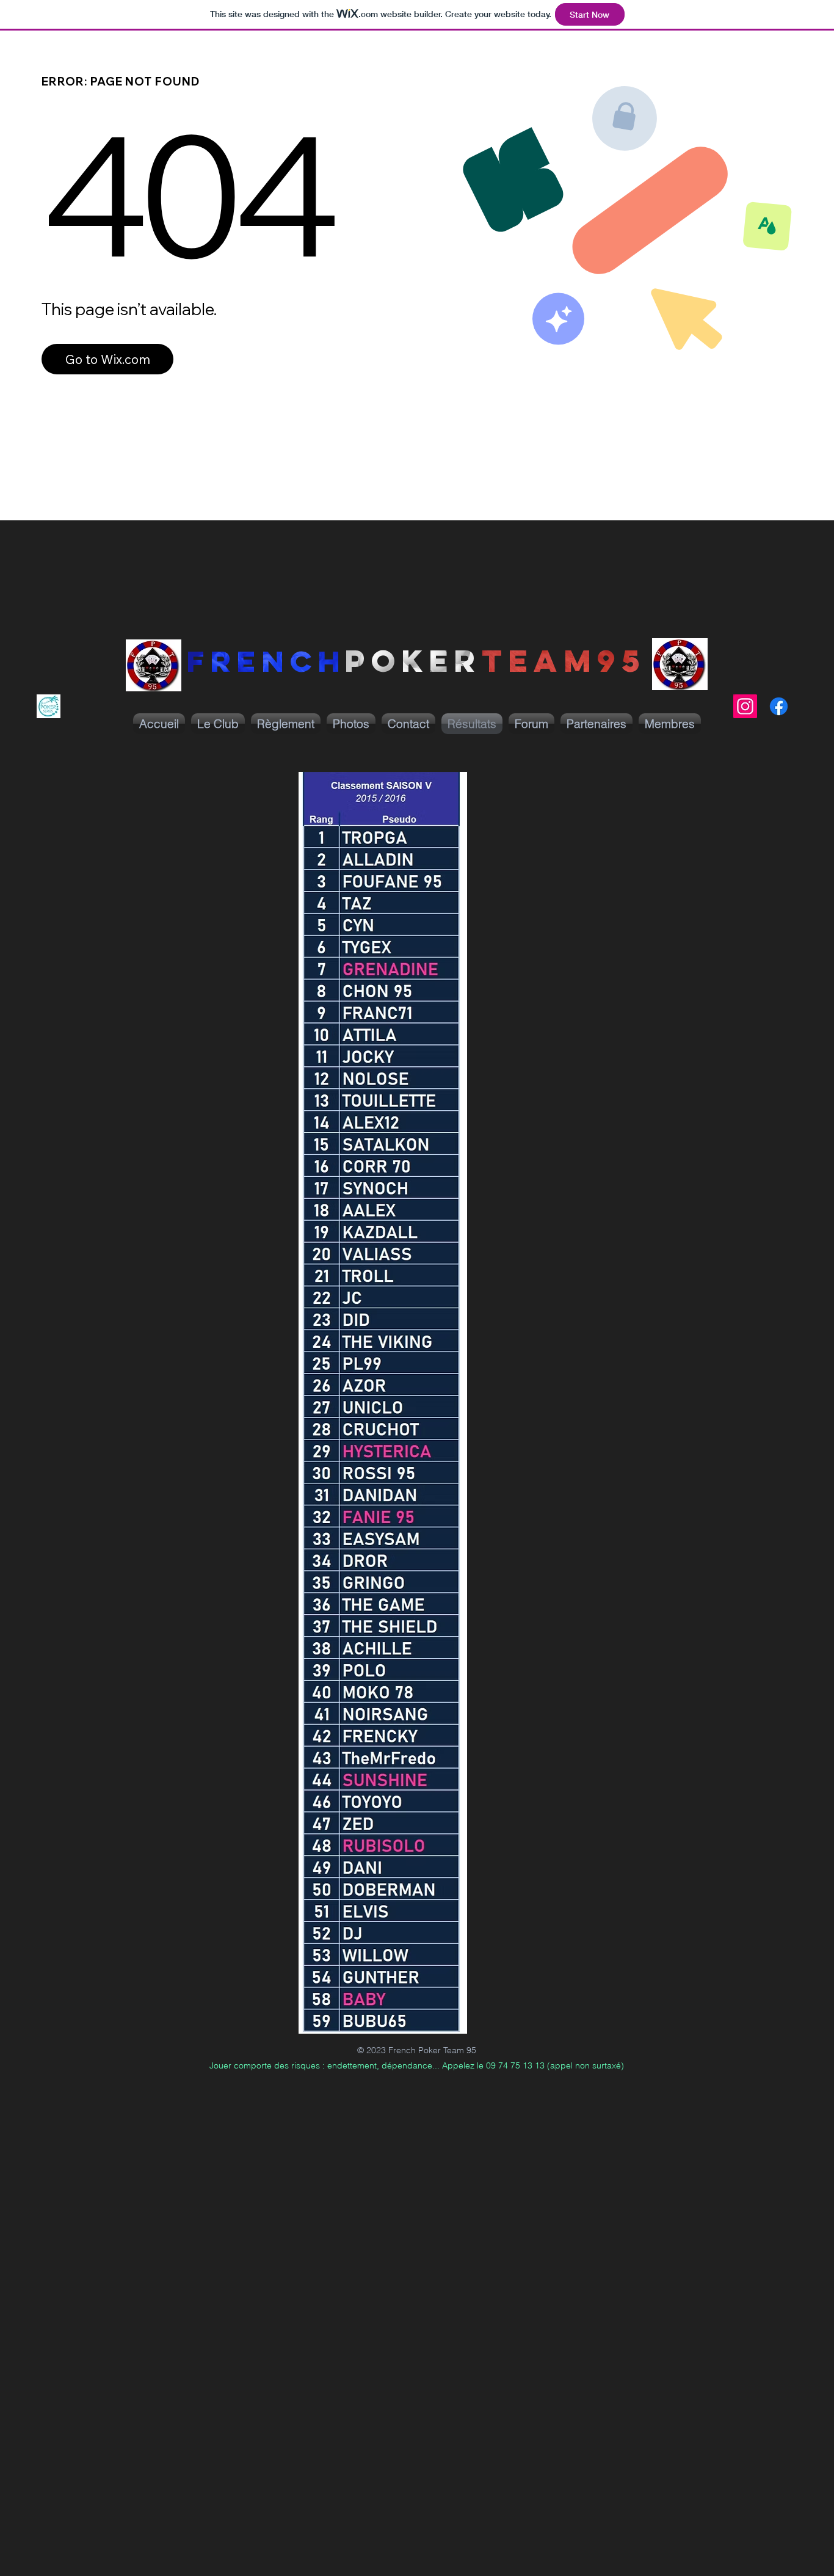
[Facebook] (779, 706)
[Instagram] (745, 706)
